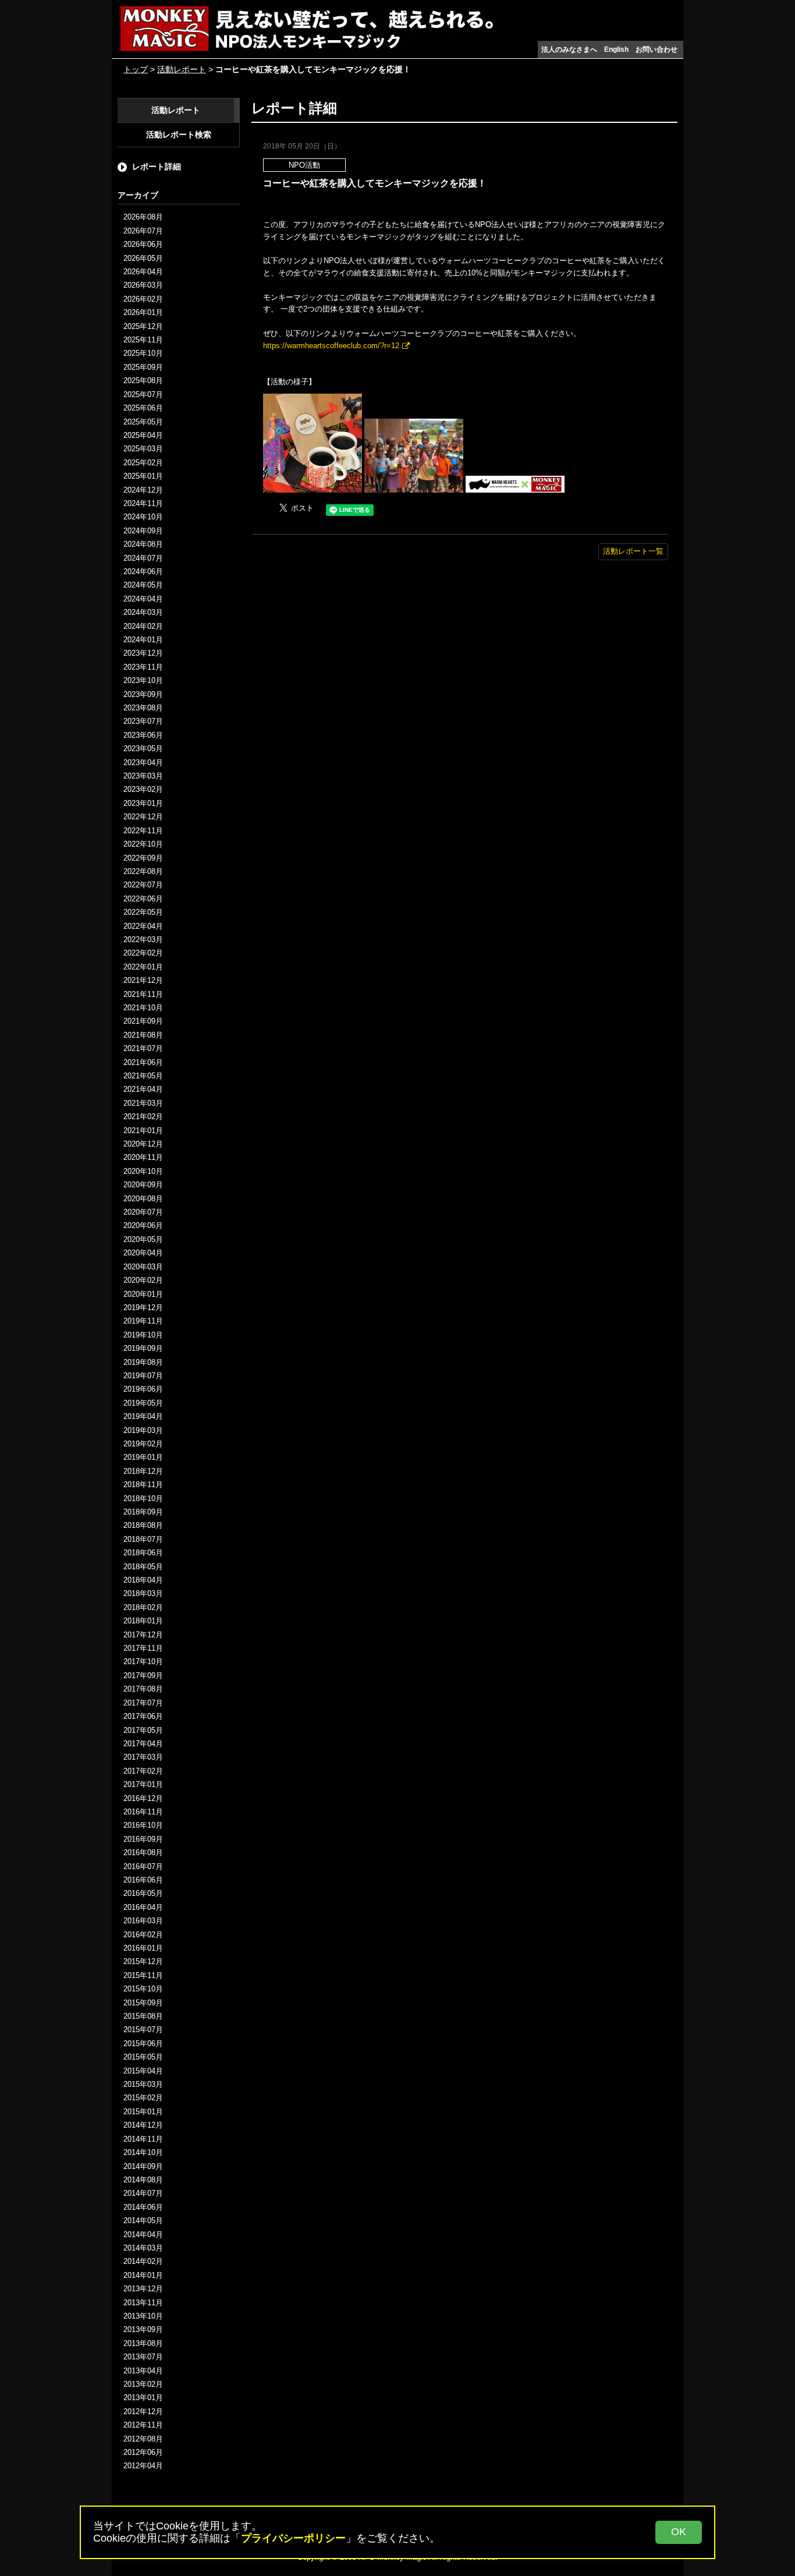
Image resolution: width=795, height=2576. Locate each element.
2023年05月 (143, 749)
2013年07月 (143, 2357)
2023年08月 (143, 708)
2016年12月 (143, 1798)
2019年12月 (143, 1308)
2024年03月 (143, 612)
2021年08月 (143, 1035)
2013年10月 (143, 2316)
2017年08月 (143, 1689)
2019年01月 (143, 1457)
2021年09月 (143, 1021)
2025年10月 (143, 353)
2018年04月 (143, 1580)
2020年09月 (143, 1185)
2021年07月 (143, 1048)
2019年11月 (143, 1321)
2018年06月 (143, 1553)
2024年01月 (143, 640)
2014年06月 (143, 2207)
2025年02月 (143, 463)
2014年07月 (143, 2193)
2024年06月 (143, 572)
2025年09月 (143, 367)
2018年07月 (143, 1539)
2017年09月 (143, 1676)
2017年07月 (143, 1703)
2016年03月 (143, 1921)
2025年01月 (143, 476)
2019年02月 (143, 1444)
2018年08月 (143, 1525)
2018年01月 (143, 1621)
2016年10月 (143, 1825)
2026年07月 (143, 231)
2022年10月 (143, 844)
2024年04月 (143, 599)
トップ (136, 69)
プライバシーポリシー (293, 2538)
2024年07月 (143, 558)
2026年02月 (143, 299)
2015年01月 (143, 2112)
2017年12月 (143, 1635)
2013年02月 (143, 2384)
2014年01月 (143, 2275)
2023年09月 (143, 694)
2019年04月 (143, 1416)
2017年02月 (143, 1771)
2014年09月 (143, 2166)
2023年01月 (143, 803)
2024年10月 (143, 517)
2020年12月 (143, 1144)
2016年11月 (143, 1812)
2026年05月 (143, 258)
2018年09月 (143, 1512)
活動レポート (182, 69)
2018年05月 (143, 1567)
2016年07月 (143, 1866)
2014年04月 (143, 2234)
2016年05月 (143, 1893)
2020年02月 (143, 1280)
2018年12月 (143, 1471)
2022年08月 (143, 871)
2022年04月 (143, 926)
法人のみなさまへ (569, 49)
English (616, 49)
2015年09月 (143, 2003)
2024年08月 (143, 544)
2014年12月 (143, 2125)
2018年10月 (143, 1498)
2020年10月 (143, 1171)
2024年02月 (143, 626)
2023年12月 (143, 653)
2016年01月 (143, 1948)
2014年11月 (143, 2139)
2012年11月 (143, 2425)
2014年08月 (143, 2180)
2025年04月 (143, 435)
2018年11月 (143, 1485)
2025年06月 (143, 408)
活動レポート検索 (179, 135)
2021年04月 (143, 1089)
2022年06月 (143, 899)
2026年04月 (143, 272)
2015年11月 (143, 1975)
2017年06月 (143, 1716)
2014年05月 (143, 2221)
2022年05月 (143, 912)
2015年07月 (143, 2030)
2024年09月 (143, 531)
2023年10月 (143, 680)
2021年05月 (143, 1076)
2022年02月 (143, 953)
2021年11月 (143, 994)
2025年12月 (143, 326)
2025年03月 (143, 449)
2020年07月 (143, 1212)
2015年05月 (143, 2057)
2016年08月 (143, 1853)
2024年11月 (143, 503)
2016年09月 (143, 1839)
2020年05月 (143, 1239)
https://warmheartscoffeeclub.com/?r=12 (331, 346)
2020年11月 (143, 1157)
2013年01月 (143, 2398)
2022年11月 (143, 831)
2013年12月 (143, 2289)
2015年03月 (143, 2084)
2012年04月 (143, 2466)
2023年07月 (143, 721)
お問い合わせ (656, 49)
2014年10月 (143, 2152)
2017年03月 (143, 1757)
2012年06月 (143, 2452)
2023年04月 (143, 762)
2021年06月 (143, 1062)
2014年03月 (143, 2248)
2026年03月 (143, 285)
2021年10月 (143, 1008)
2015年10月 (143, 1989)
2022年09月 (143, 858)
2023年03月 (143, 776)
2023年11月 (143, 667)
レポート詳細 (157, 167)
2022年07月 (143, 885)
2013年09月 (143, 2329)
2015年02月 (143, 2098)
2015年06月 (143, 2044)
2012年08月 (143, 2439)
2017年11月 (143, 1648)
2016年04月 (143, 1907)
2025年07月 (143, 394)
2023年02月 (143, 789)
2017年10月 (143, 1662)
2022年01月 (143, 967)
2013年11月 (143, 2303)
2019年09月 (143, 1348)
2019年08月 (143, 1362)
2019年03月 (143, 1430)
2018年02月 (143, 1607)
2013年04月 (143, 2371)
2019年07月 (143, 1376)
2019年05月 (143, 1403)
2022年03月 (143, 940)
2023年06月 (143, 735)
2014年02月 (143, 2261)
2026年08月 (143, 217)
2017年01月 (143, 1784)
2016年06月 (143, 1880)
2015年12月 (143, 1961)
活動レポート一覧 (633, 551)
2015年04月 (143, 2071)
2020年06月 (143, 1225)
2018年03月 (143, 1593)
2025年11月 (143, 340)
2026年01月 (143, 312)
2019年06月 (143, 1389)
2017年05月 (143, 1730)
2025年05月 (143, 422)
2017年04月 (143, 1744)
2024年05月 (143, 585)
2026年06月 (143, 244)
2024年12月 (143, 490)
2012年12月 (143, 2412)
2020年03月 (143, 1267)
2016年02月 (143, 1935)
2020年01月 (143, 1294)
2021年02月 (143, 1117)
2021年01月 (143, 1130)
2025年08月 (143, 381)
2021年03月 (143, 1103)
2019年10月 (143, 1335)
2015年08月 (143, 2016)
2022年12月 (143, 817)
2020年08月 (143, 1199)
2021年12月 (143, 980)
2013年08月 (143, 2343)
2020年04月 (143, 1253)
